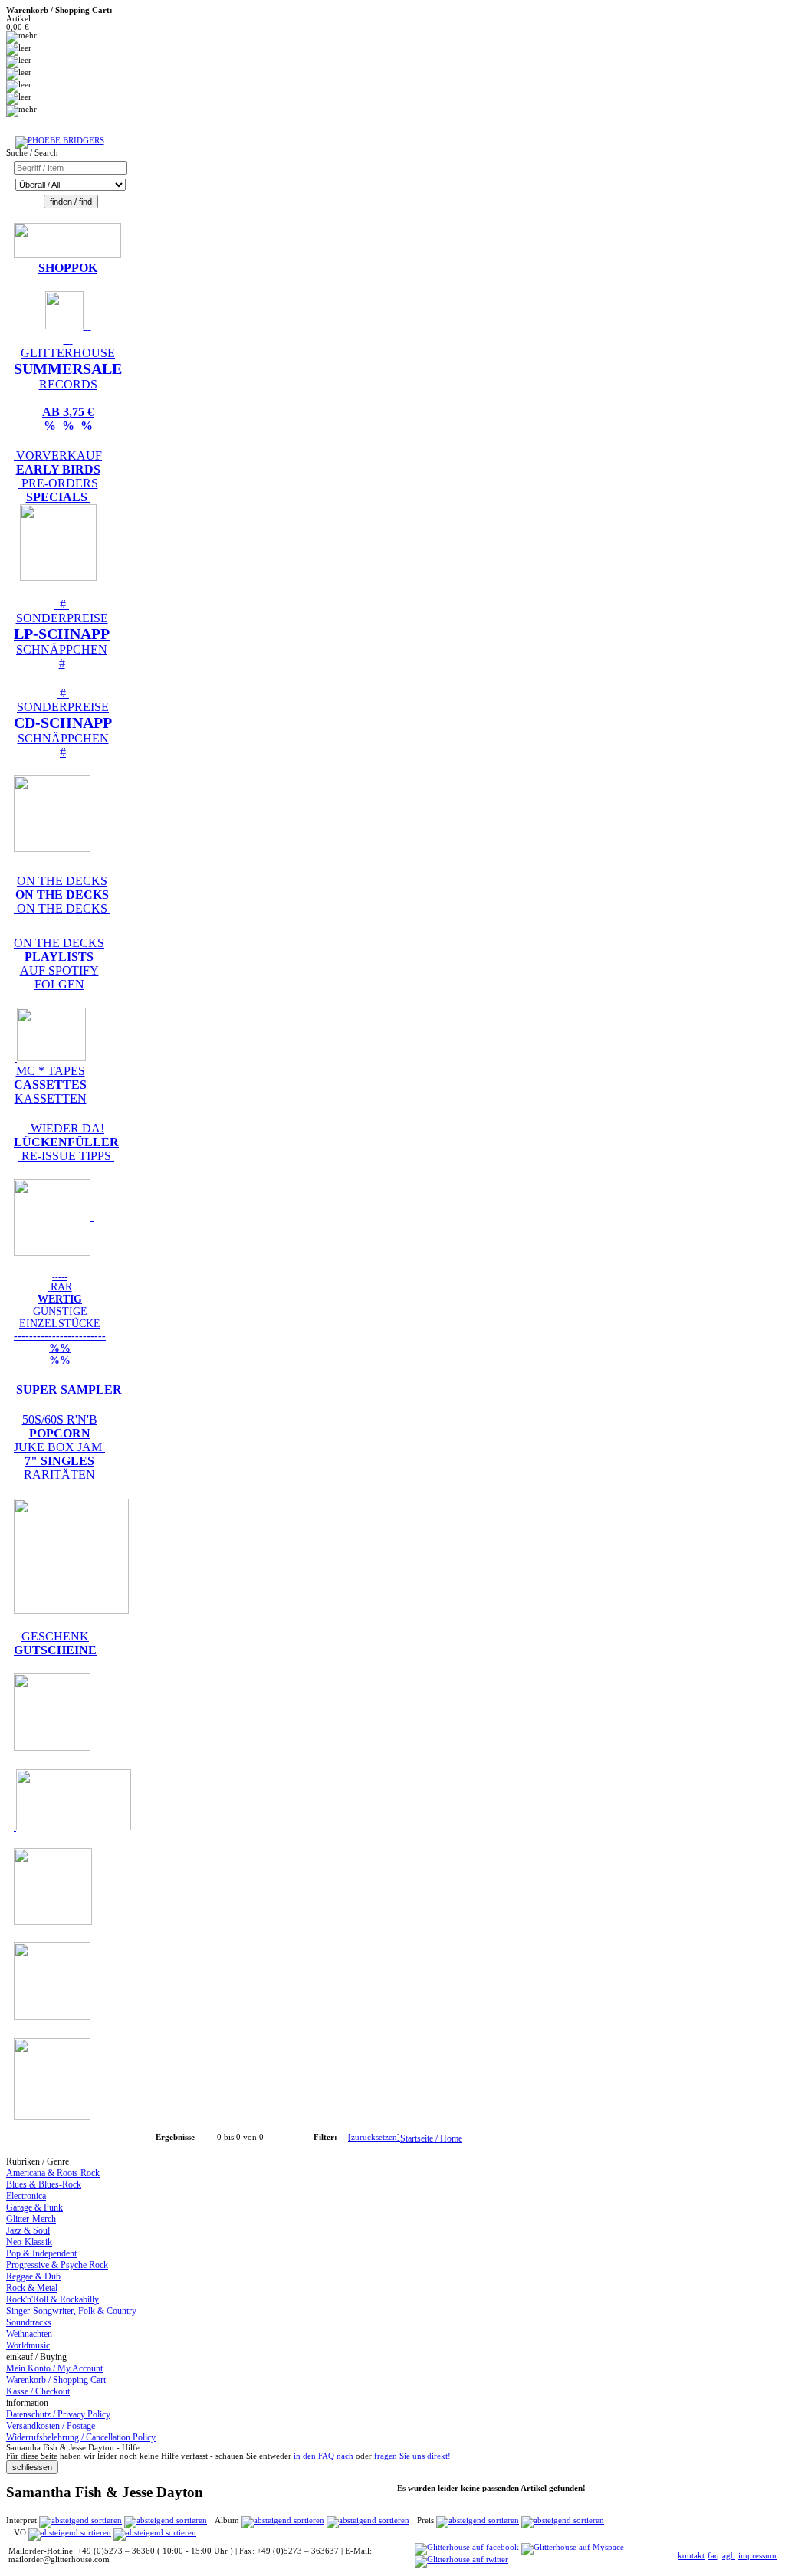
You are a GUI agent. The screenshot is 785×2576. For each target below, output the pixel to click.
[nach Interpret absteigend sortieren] (166, 2520)
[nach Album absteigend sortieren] (368, 2520)
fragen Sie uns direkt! (412, 2456)
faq (713, 2556)
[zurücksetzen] (374, 2137)
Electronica (26, 2196)
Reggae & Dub (33, 2276)
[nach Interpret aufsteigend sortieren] (80, 2520)
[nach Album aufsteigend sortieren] (283, 2520)
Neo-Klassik (29, 2242)
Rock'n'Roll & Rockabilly (53, 2299)
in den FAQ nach (324, 2456)
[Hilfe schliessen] (32, 2468)
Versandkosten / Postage (51, 2426)
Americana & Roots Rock (53, 2173)
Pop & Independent (41, 2253)
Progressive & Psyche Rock (57, 2265)
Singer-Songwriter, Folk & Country (71, 2311)
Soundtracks (29, 2322)
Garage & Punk (34, 2207)
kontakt (691, 2556)
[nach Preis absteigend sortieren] (563, 2520)
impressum (757, 2556)
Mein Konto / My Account (54, 2368)
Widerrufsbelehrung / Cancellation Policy (81, 2437)
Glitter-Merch (31, 2219)
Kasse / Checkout (38, 2391)
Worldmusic (28, 2345)
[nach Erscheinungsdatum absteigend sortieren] (155, 2533)
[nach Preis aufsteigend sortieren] (478, 2520)
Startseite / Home (431, 2138)
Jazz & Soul (28, 2230)
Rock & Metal (32, 2288)
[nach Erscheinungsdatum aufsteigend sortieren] (70, 2533)
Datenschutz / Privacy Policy (58, 2414)
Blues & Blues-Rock (44, 2184)
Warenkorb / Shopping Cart (56, 2380)
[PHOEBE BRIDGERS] (60, 141)
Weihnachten (29, 2334)
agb (729, 2556)
